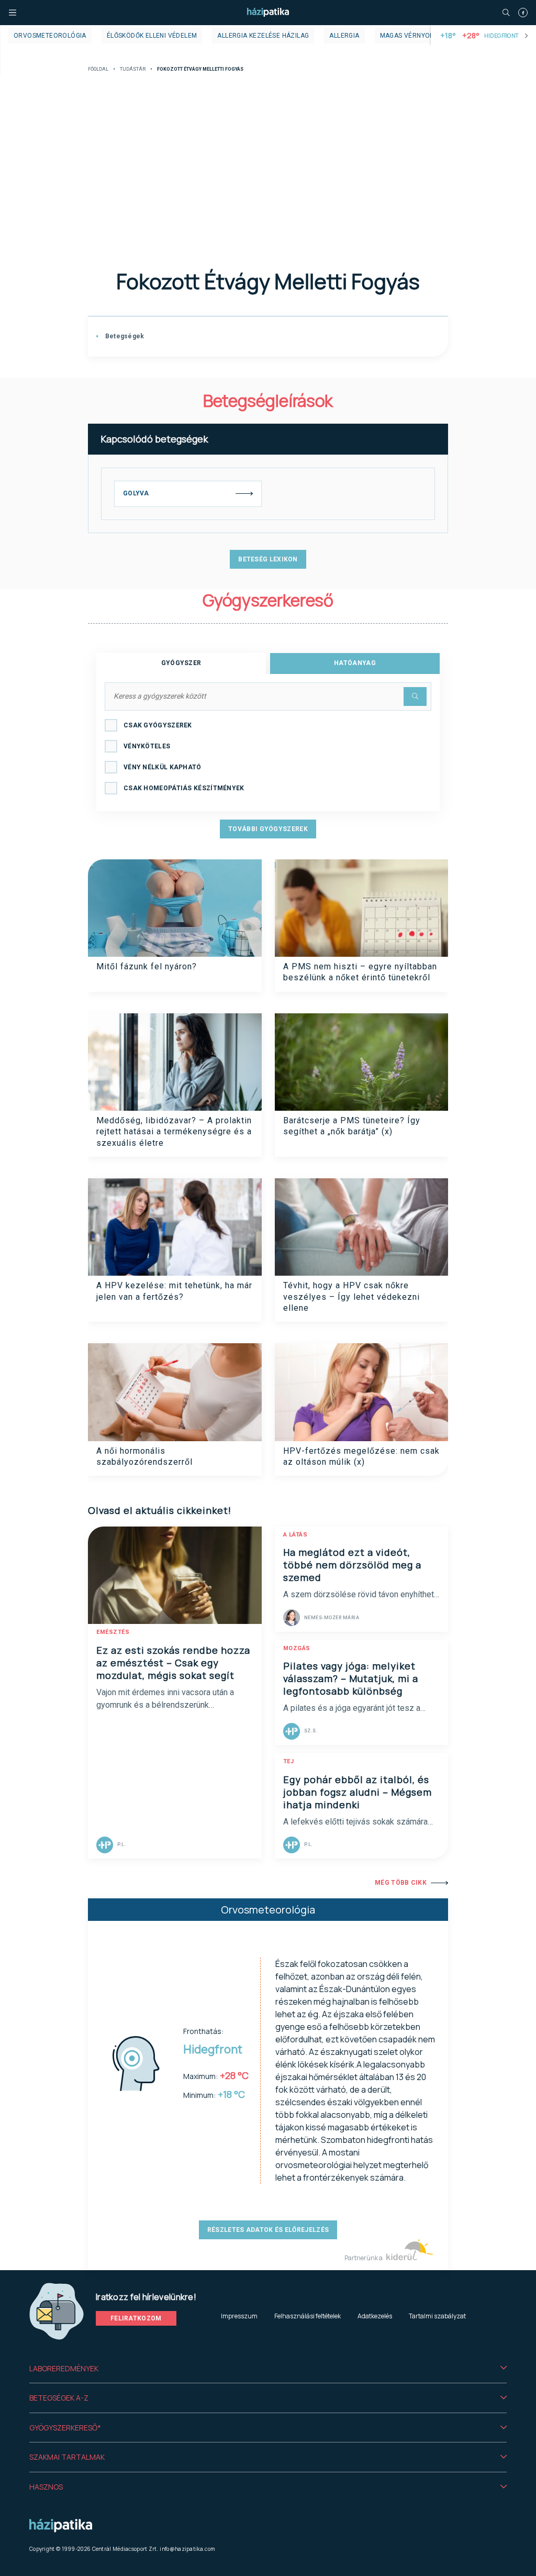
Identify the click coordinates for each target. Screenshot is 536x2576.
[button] (268, 2369)
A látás (295, 1535)
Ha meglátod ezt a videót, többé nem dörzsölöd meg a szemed (352, 1565)
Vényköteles (147, 746)
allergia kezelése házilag (263, 36)
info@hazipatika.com (187, 2549)
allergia (344, 36)
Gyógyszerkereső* (65, 2428)
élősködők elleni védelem (152, 36)
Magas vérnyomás (412, 36)
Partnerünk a (364, 2258)
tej (289, 1761)
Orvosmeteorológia (50, 36)
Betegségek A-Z (59, 2398)
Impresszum (239, 2316)
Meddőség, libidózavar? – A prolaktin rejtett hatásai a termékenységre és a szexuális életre (174, 1132)
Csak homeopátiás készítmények (184, 788)
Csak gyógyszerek (158, 725)
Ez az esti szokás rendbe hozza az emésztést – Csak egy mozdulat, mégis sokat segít (173, 1663)
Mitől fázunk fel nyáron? (147, 966)
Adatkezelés (375, 2316)
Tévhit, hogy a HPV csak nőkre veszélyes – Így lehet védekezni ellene (351, 1297)
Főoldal (98, 69)
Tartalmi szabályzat (437, 2316)
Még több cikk (401, 1883)
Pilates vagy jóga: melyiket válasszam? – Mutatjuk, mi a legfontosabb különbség (351, 1678)
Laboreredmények (64, 2368)
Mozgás (297, 1648)
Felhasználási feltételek (308, 2316)
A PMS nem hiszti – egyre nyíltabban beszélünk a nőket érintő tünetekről (360, 972)
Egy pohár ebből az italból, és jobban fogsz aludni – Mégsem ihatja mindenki (358, 1792)
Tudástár (133, 69)
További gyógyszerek (268, 829)
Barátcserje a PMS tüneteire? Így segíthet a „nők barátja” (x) (352, 1126)
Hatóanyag (355, 663)
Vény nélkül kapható (163, 767)
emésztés (113, 1632)
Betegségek (124, 336)
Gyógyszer (181, 663)
